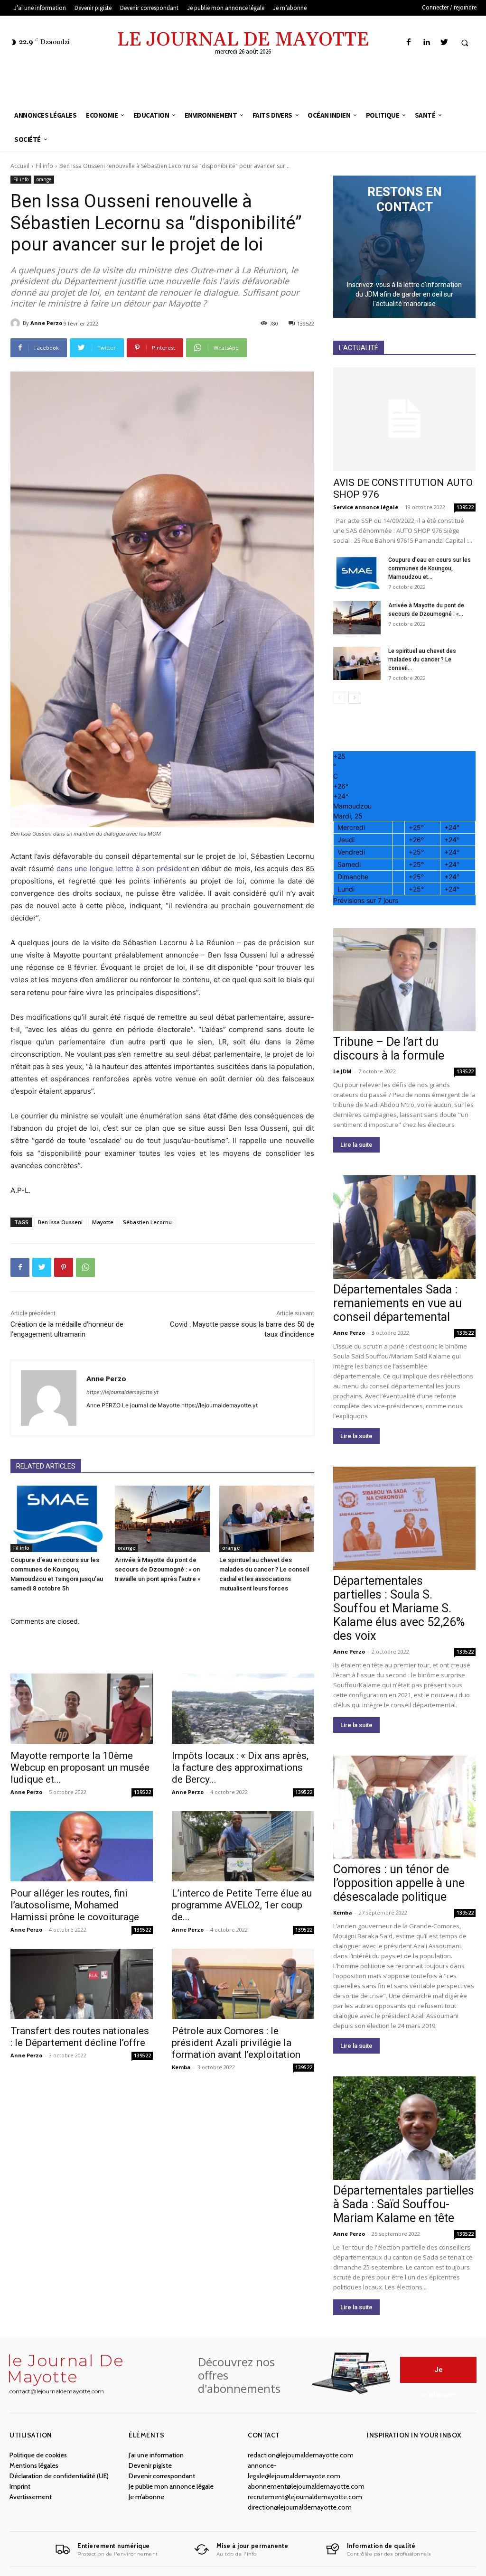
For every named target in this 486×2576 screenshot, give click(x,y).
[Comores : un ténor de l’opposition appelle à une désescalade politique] (404, 1807)
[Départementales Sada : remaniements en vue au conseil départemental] (404, 1227)
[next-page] (354, 698)
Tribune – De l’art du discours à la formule (389, 1049)
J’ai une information (156, 2455)
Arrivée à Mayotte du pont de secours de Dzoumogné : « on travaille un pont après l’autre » (158, 1569)
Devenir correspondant (162, 2476)
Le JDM (342, 1071)
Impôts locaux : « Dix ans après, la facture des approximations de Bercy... (240, 1767)
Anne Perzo (46, 323)
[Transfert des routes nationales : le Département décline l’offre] (82, 1984)
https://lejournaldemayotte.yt (122, 1392)
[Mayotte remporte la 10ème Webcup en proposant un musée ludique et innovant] (82, 1709)
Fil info (44, 166)
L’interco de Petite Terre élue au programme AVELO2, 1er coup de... (242, 1905)
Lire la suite (356, 1145)
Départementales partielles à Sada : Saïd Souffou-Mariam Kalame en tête (404, 2204)
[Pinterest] (64, 1267)
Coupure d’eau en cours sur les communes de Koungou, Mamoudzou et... (430, 568)
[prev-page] (339, 698)
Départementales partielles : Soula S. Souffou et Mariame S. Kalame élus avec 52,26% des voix (399, 1608)
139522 (142, 1792)
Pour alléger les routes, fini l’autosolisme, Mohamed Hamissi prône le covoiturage (75, 1905)
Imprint (20, 2486)
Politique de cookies (38, 2455)
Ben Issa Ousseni (60, 1222)
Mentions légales (34, 2465)
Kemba (181, 2067)
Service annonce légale (366, 507)
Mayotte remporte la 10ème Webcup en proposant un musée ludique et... (80, 1767)
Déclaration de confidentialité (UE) (59, 2476)
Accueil (20, 166)
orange (44, 179)
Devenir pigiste (150, 2465)
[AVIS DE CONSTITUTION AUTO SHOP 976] (404, 419)
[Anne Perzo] (17, 323)
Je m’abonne (146, 2497)
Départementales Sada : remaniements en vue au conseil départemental (397, 1303)
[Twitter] (444, 42)
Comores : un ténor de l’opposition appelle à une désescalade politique (399, 1883)
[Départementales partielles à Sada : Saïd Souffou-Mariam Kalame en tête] (404, 2128)
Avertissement (31, 2497)
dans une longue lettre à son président (123, 869)
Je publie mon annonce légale (171, 2486)
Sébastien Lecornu (147, 1222)
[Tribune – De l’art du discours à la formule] (404, 980)
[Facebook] (409, 42)
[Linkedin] (426, 42)
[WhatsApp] (85, 1267)
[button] (465, 43)
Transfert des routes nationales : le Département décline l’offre (80, 2037)
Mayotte (103, 1222)
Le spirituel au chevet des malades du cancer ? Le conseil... (422, 660)
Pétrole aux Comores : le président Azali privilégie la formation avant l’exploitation (236, 2043)
